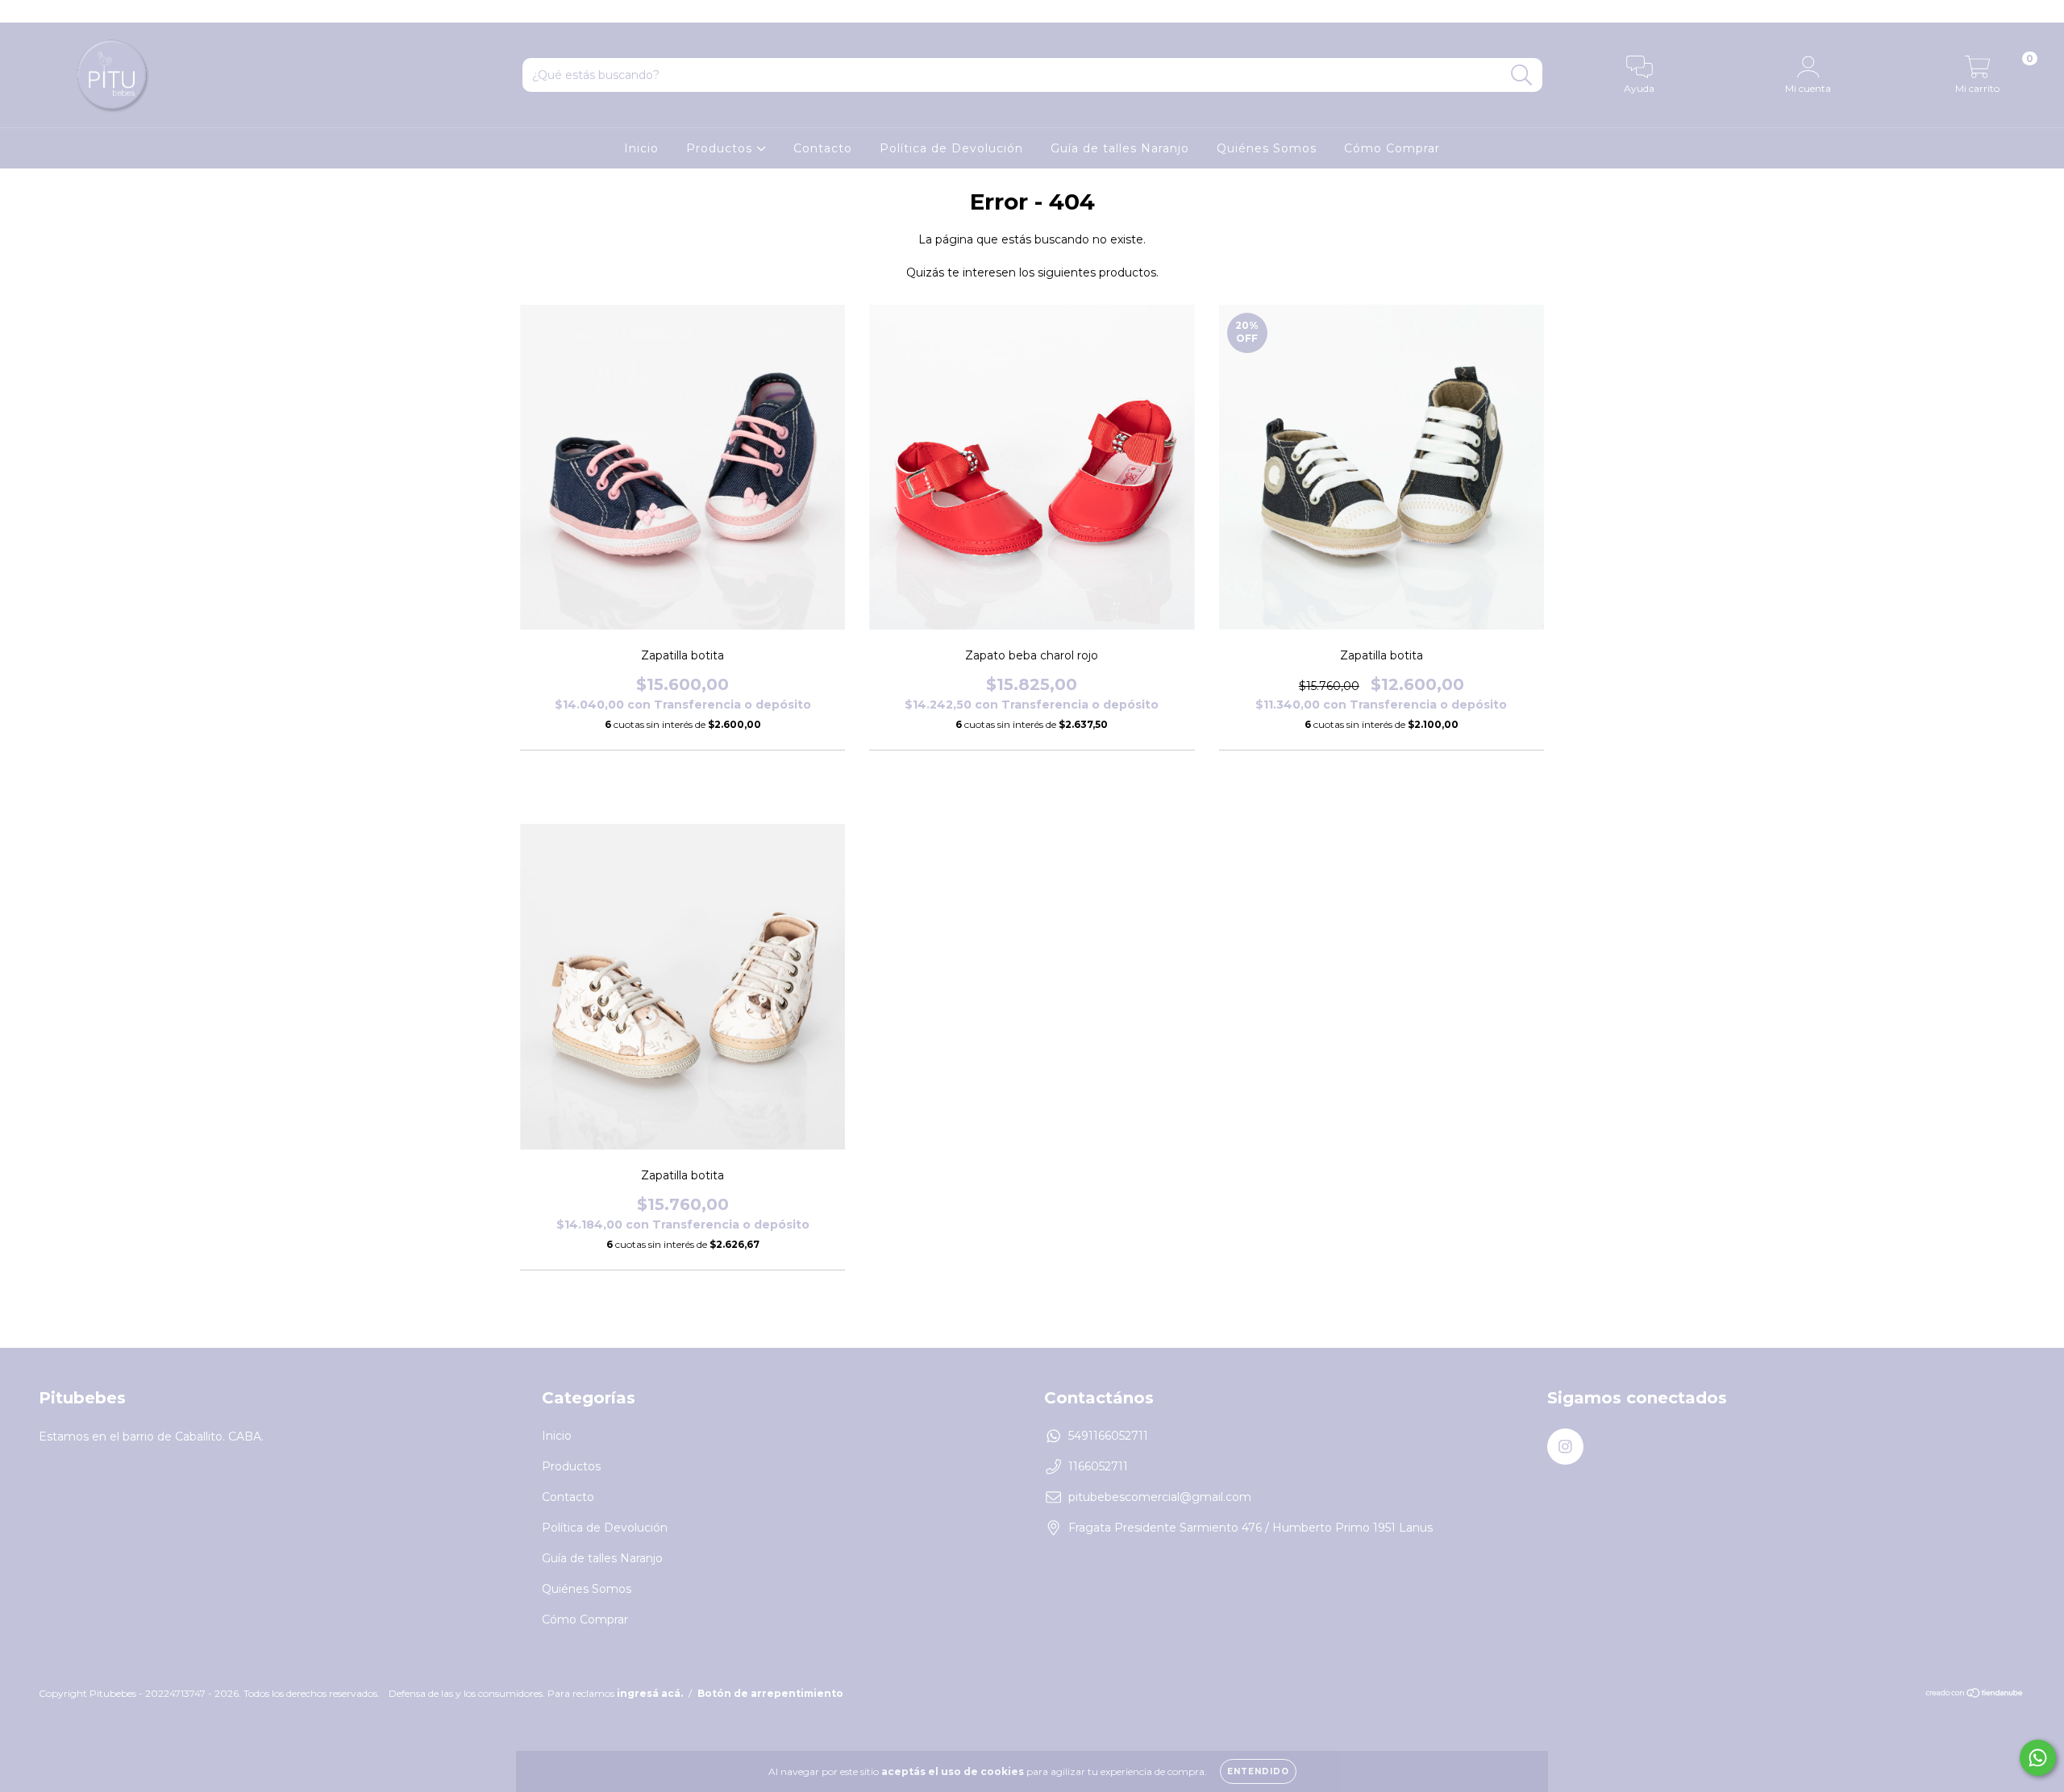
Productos (721, 148)
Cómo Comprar (1392, 148)
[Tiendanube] (1975, 1695)
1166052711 (1098, 1466)
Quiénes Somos (1267, 148)
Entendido (1258, 1771)
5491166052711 (1108, 1436)
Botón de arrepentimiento (770, 1693)
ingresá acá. (650, 1693)
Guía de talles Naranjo (1120, 148)
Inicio (641, 148)
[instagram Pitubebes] (23, 11)
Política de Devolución (951, 148)
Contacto (823, 148)
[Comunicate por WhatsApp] (2038, 1758)
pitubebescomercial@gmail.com (1160, 1497)
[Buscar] (1522, 75)
